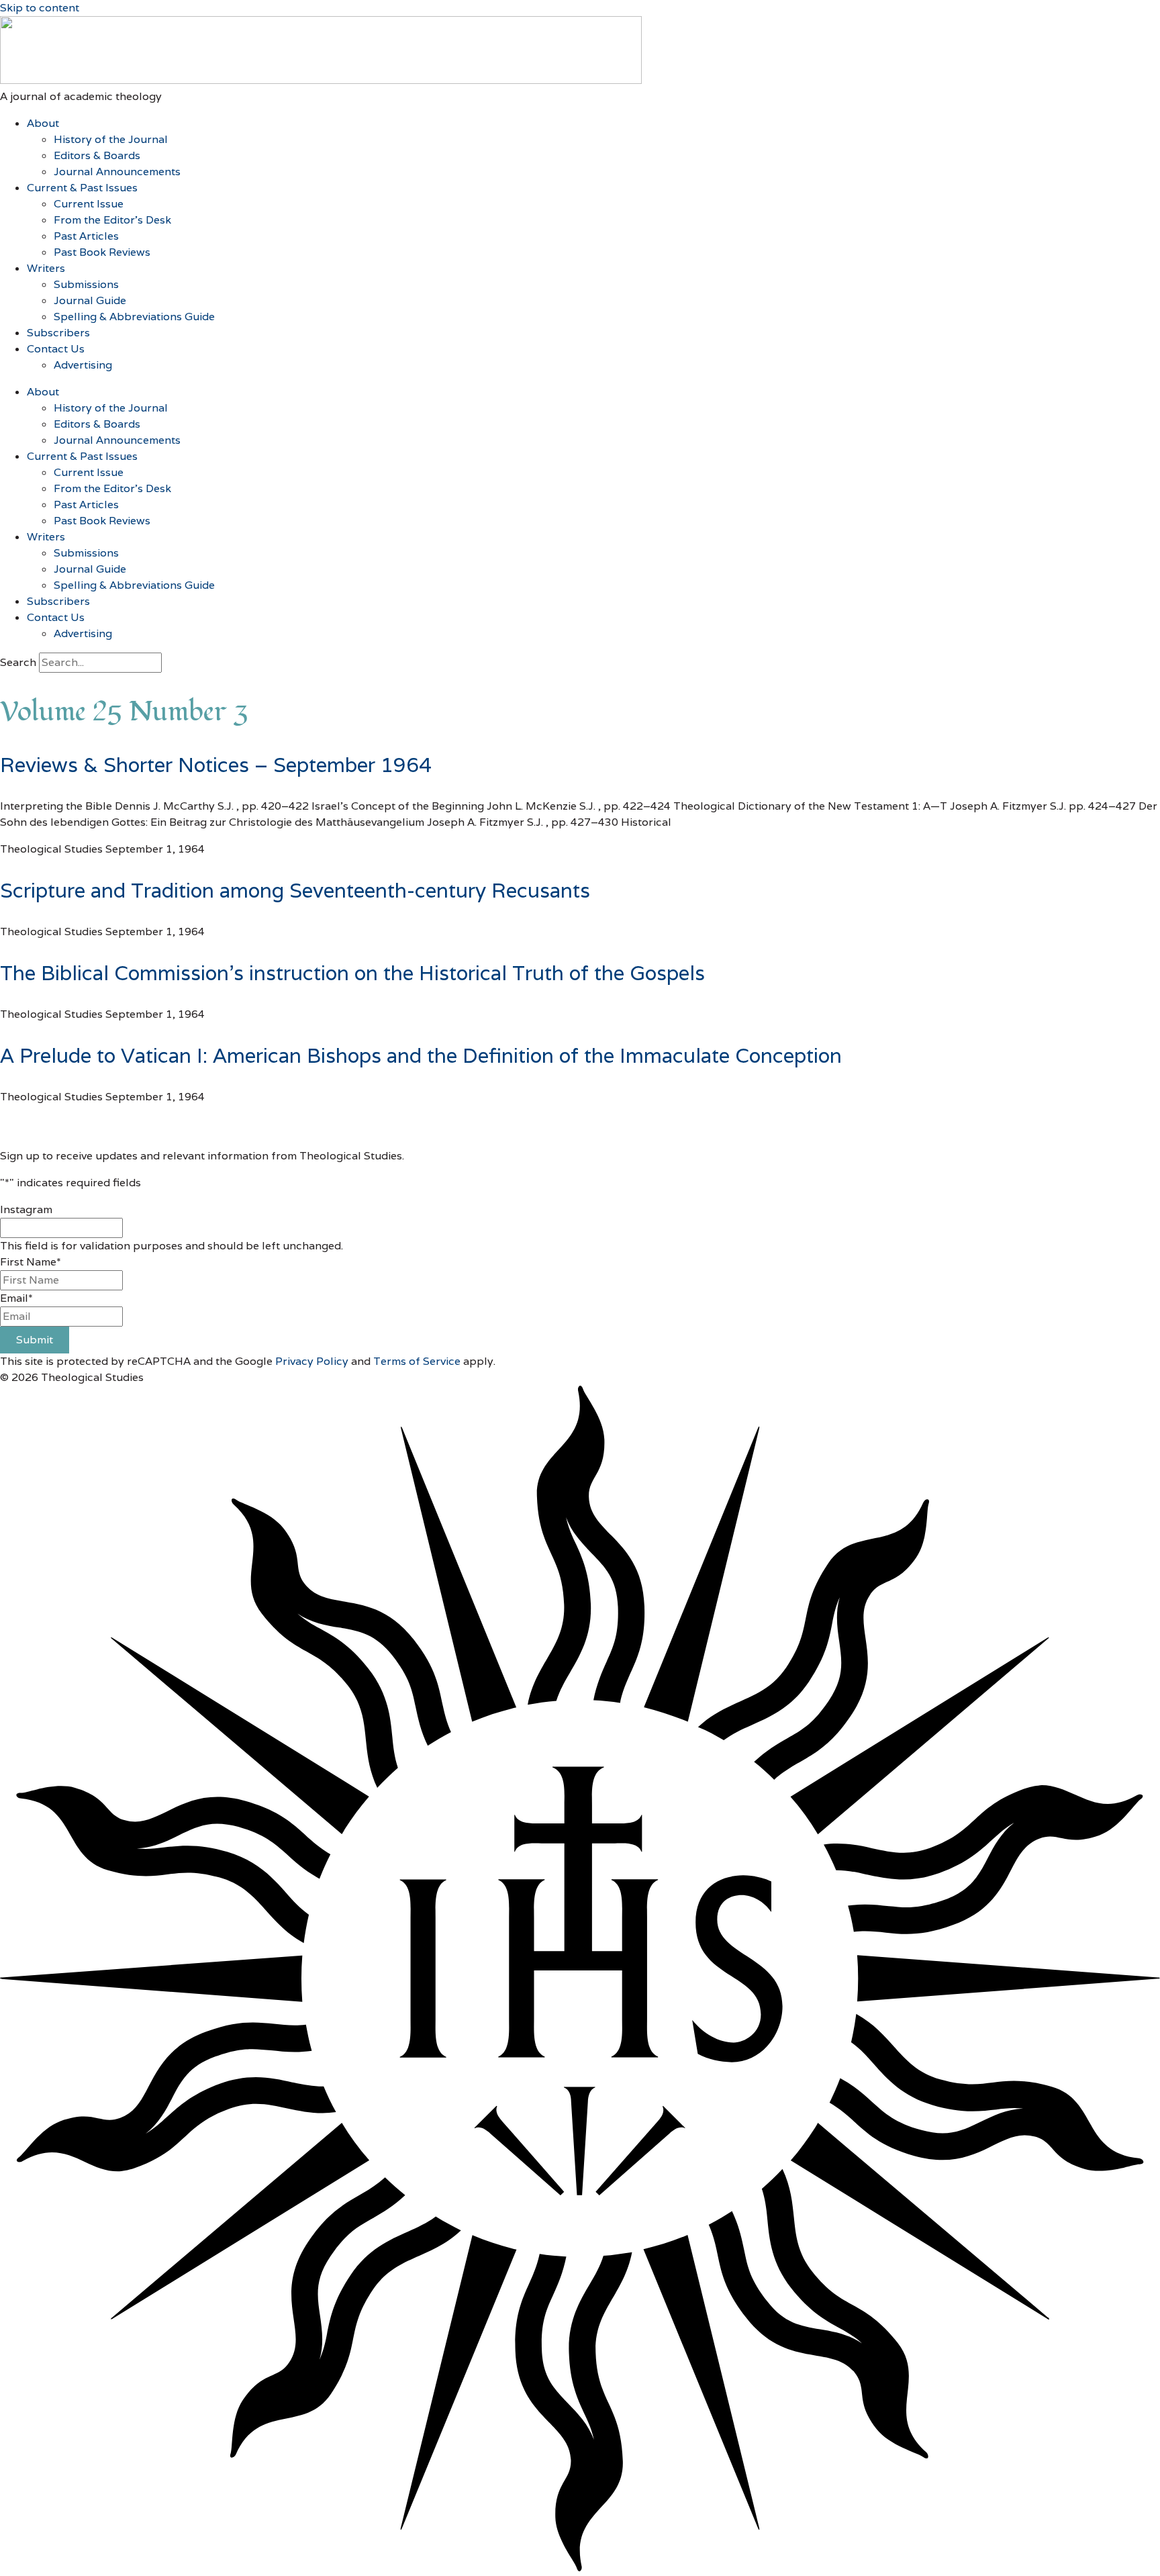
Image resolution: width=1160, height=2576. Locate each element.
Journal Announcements (117, 172)
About (43, 123)
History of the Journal (111, 139)
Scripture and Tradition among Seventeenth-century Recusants (295, 891)
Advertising (83, 365)
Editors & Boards (97, 155)
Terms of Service (417, 1361)
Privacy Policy (312, 1361)
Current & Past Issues (82, 188)
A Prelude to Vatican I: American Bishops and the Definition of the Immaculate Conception (421, 1056)
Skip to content (40, 8)
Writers (46, 268)
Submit (35, 1340)
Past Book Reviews (102, 252)
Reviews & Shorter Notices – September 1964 (216, 765)
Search (18, 662)
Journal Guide (90, 300)
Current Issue (89, 204)
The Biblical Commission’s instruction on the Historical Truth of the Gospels (352, 973)
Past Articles (86, 236)
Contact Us (56, 349)
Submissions (86, 284)
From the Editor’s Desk (112, 220)
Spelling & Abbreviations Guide (134, 317)
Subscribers (58, 333)
